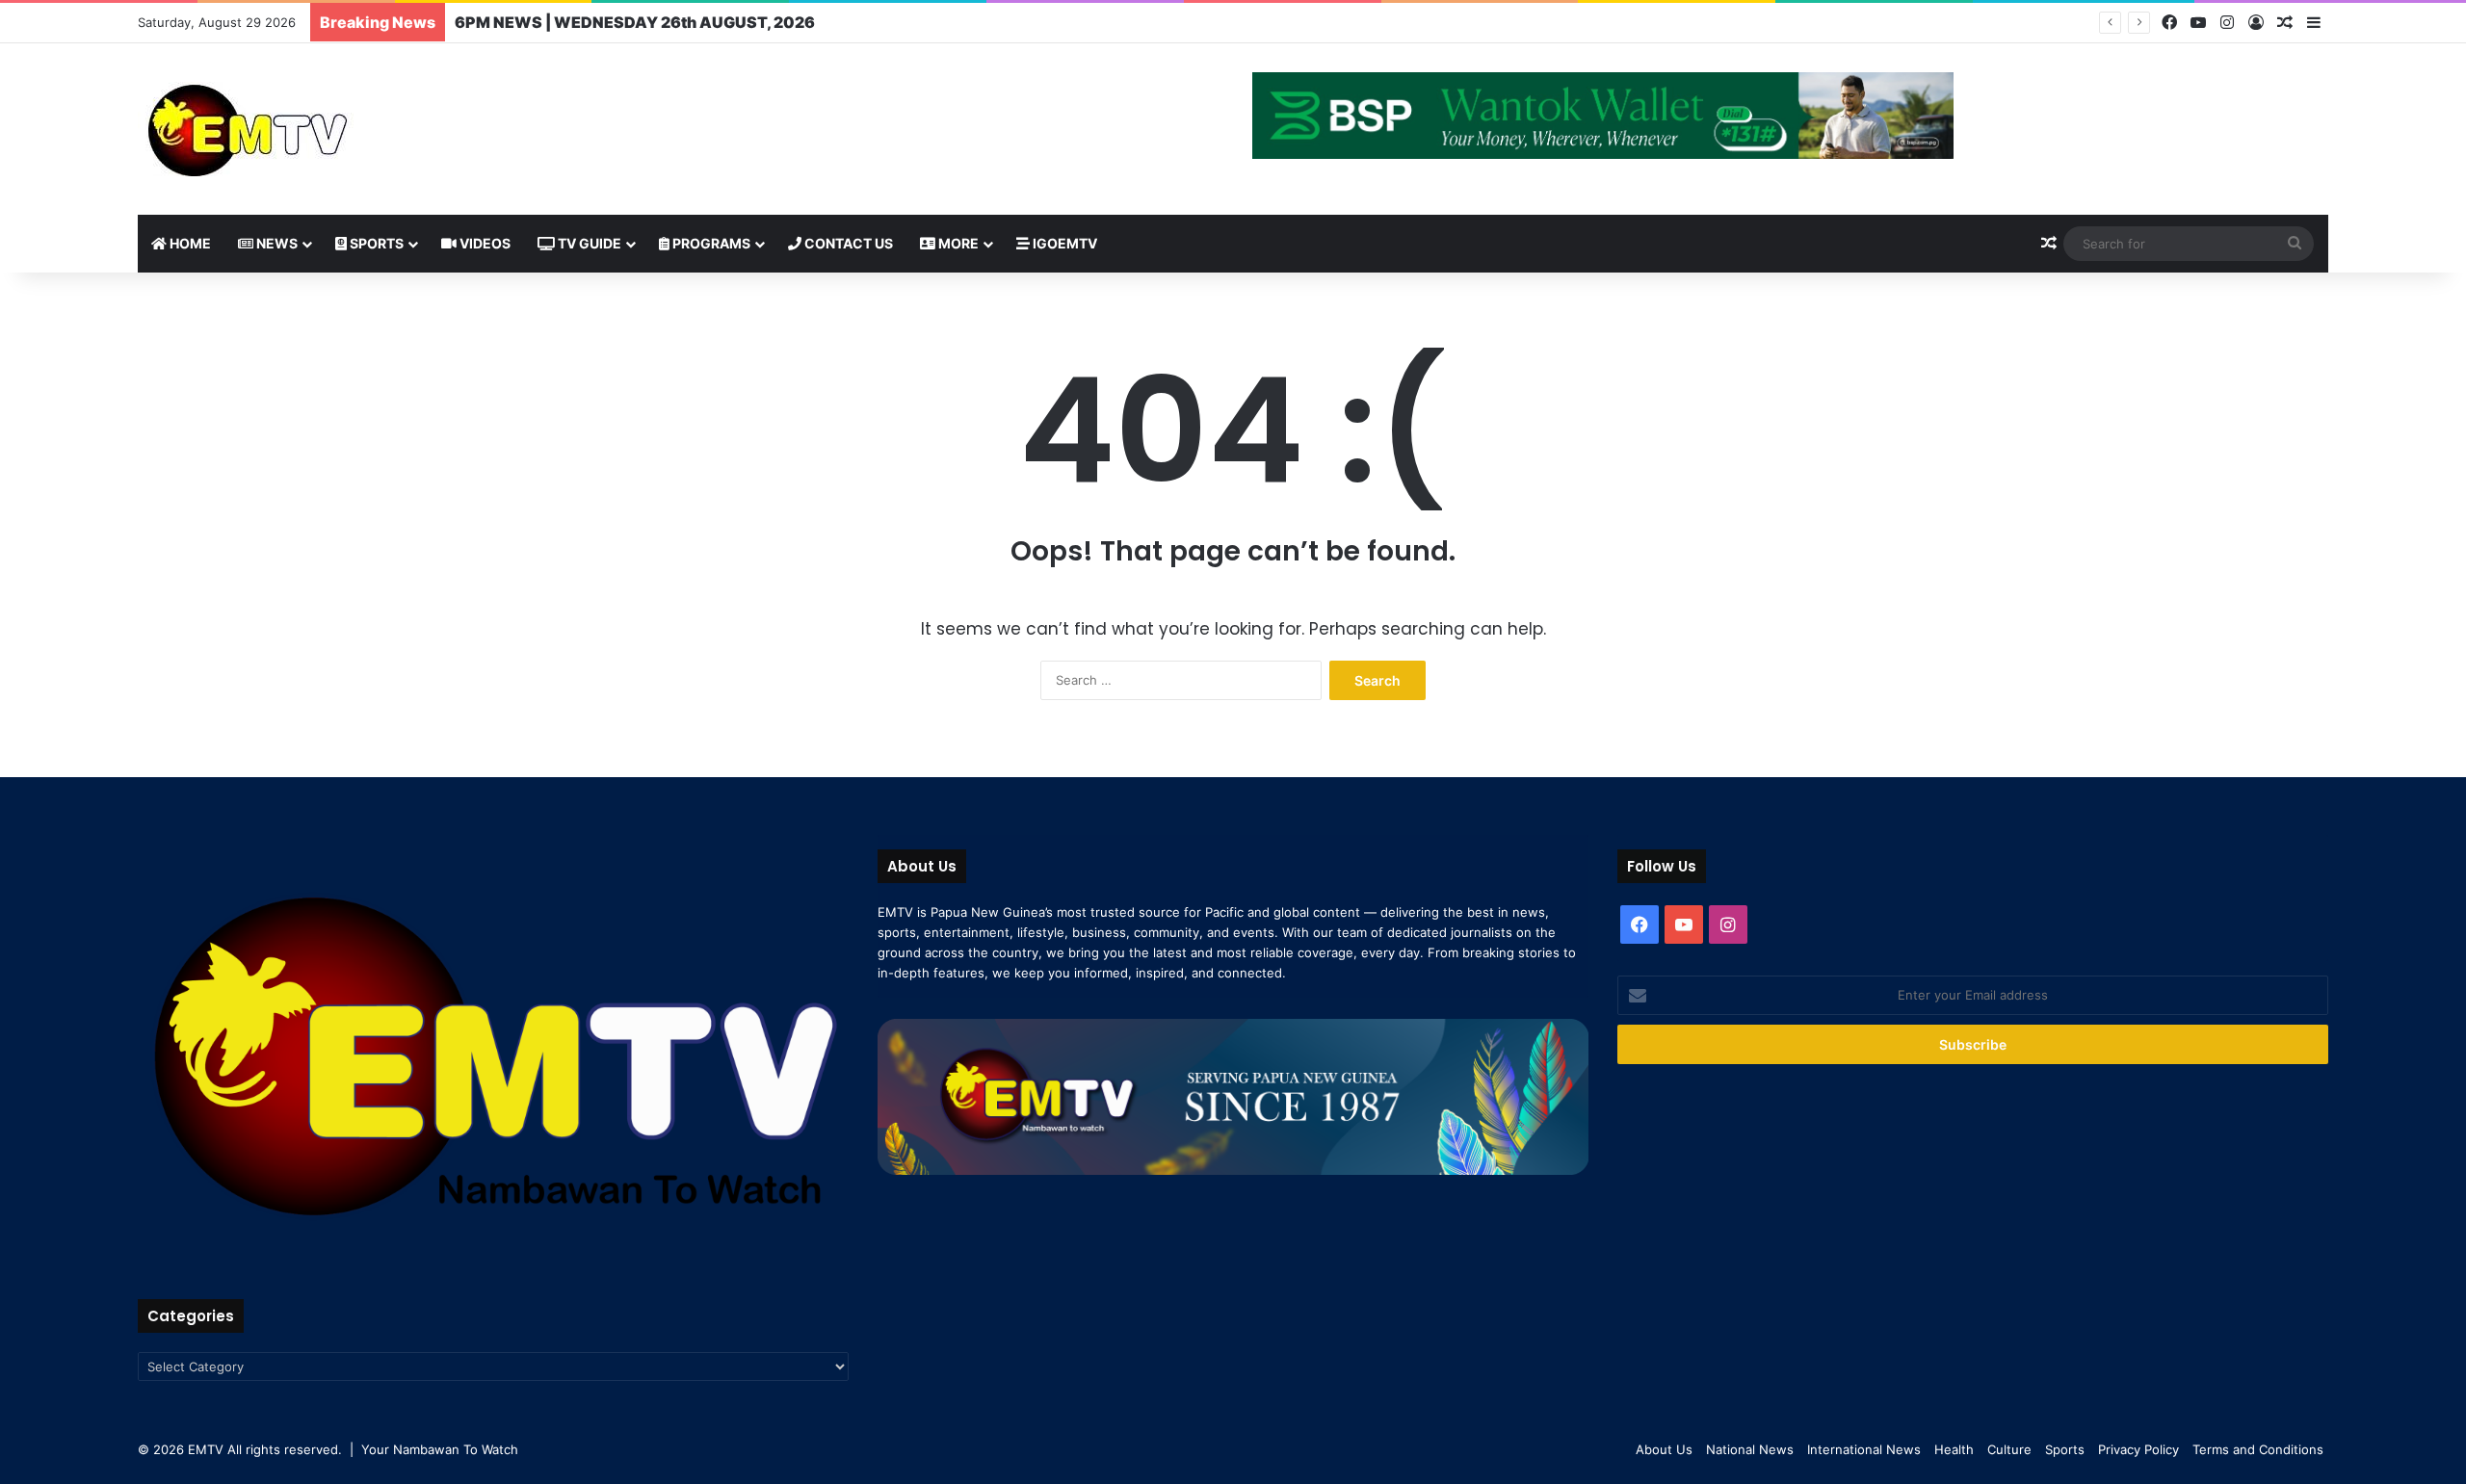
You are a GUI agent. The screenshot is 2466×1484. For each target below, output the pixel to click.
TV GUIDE (588, 243)
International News (1864, 1449)
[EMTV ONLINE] (311, 129)
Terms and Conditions (2258, 1449)
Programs (710, 243)
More (957, 243)
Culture (2009, 1449)
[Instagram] (2227, 23)
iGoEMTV (1063, 243)
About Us (1664, 1449)
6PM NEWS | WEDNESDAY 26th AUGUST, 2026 (635, 22)
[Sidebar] (2314, 23)
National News (1750, 1449)
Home (189, 243)
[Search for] (2295, 244)
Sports (375, 243)
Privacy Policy (2138, 1449)
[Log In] (2256, 23)
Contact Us (847, 243)
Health (1954, 1449)
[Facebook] (2169, 23)
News (275, 243)
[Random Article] (2285, 23)
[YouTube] (2198, 23)
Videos (484, 243)
